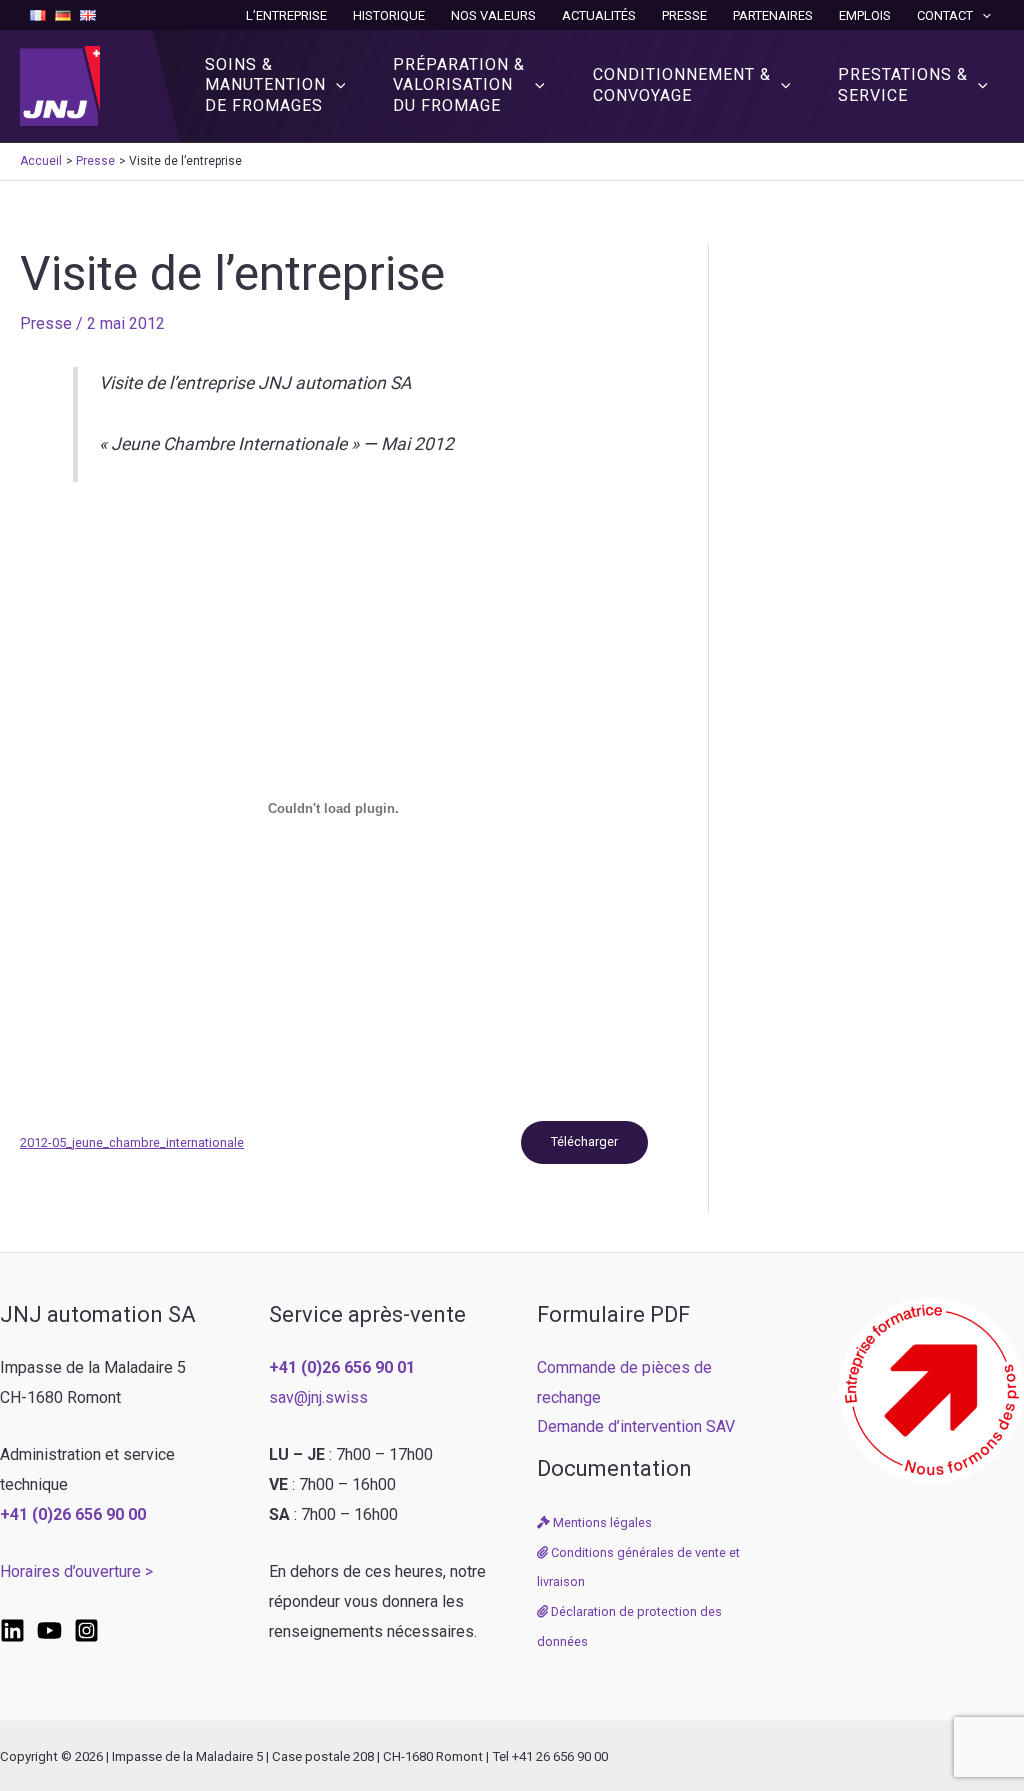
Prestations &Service (903, 85)
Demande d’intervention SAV (636, 1426)
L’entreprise (286, 15)
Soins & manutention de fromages (265, 85)
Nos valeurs (493, 15)
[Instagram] (86, 1630)
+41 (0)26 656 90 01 (342, 1367)
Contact (945, 15)
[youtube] (49, 1630)
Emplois (865, 15)
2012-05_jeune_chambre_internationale (132, 1142)
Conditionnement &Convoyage (682, 85)
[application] (982, 15)
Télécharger (584, 1141)
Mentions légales (601, 1522)
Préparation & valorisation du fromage (459, 85)
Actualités (599, 15)
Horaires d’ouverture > (76, 1571)
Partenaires (773, 15)
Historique (389, 15)
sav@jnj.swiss (318, 1397)
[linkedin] (12, 1630)
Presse (684, 15)
